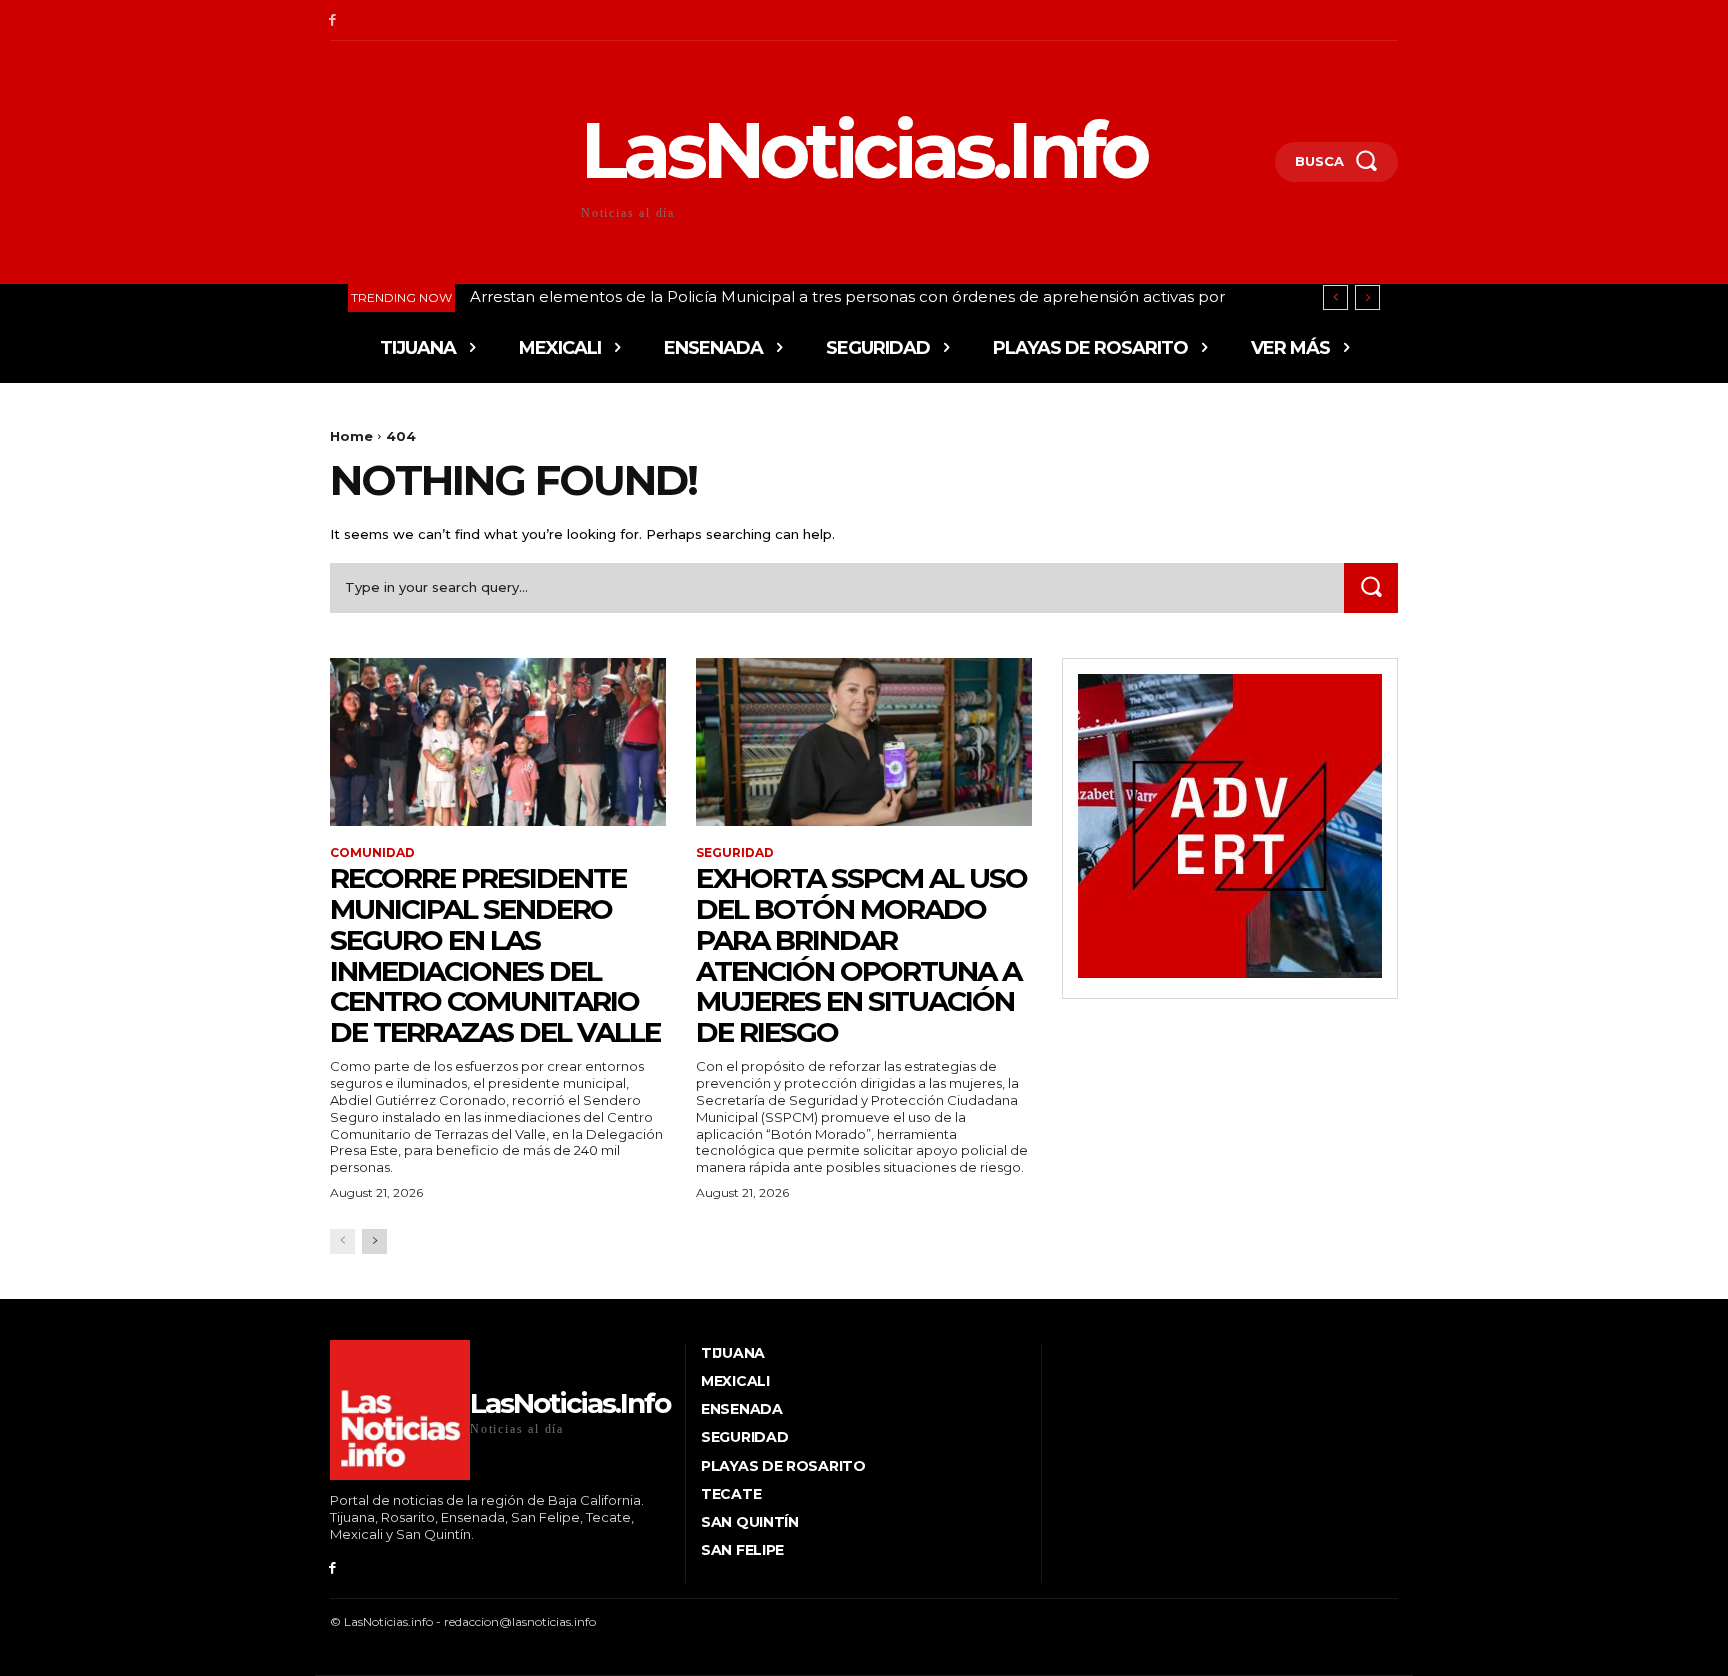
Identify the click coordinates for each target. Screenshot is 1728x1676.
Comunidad (372, 853)
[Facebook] (332, 20)
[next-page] (374, 1241)
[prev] (1335, 297)
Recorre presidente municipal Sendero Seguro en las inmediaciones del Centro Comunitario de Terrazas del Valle (495, 955)
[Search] (1371, 587)
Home (351, 436)
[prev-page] (342, 1241)
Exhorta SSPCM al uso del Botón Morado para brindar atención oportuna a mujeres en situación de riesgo (861, 955)
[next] (1367, 297)
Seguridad (735, 853)
